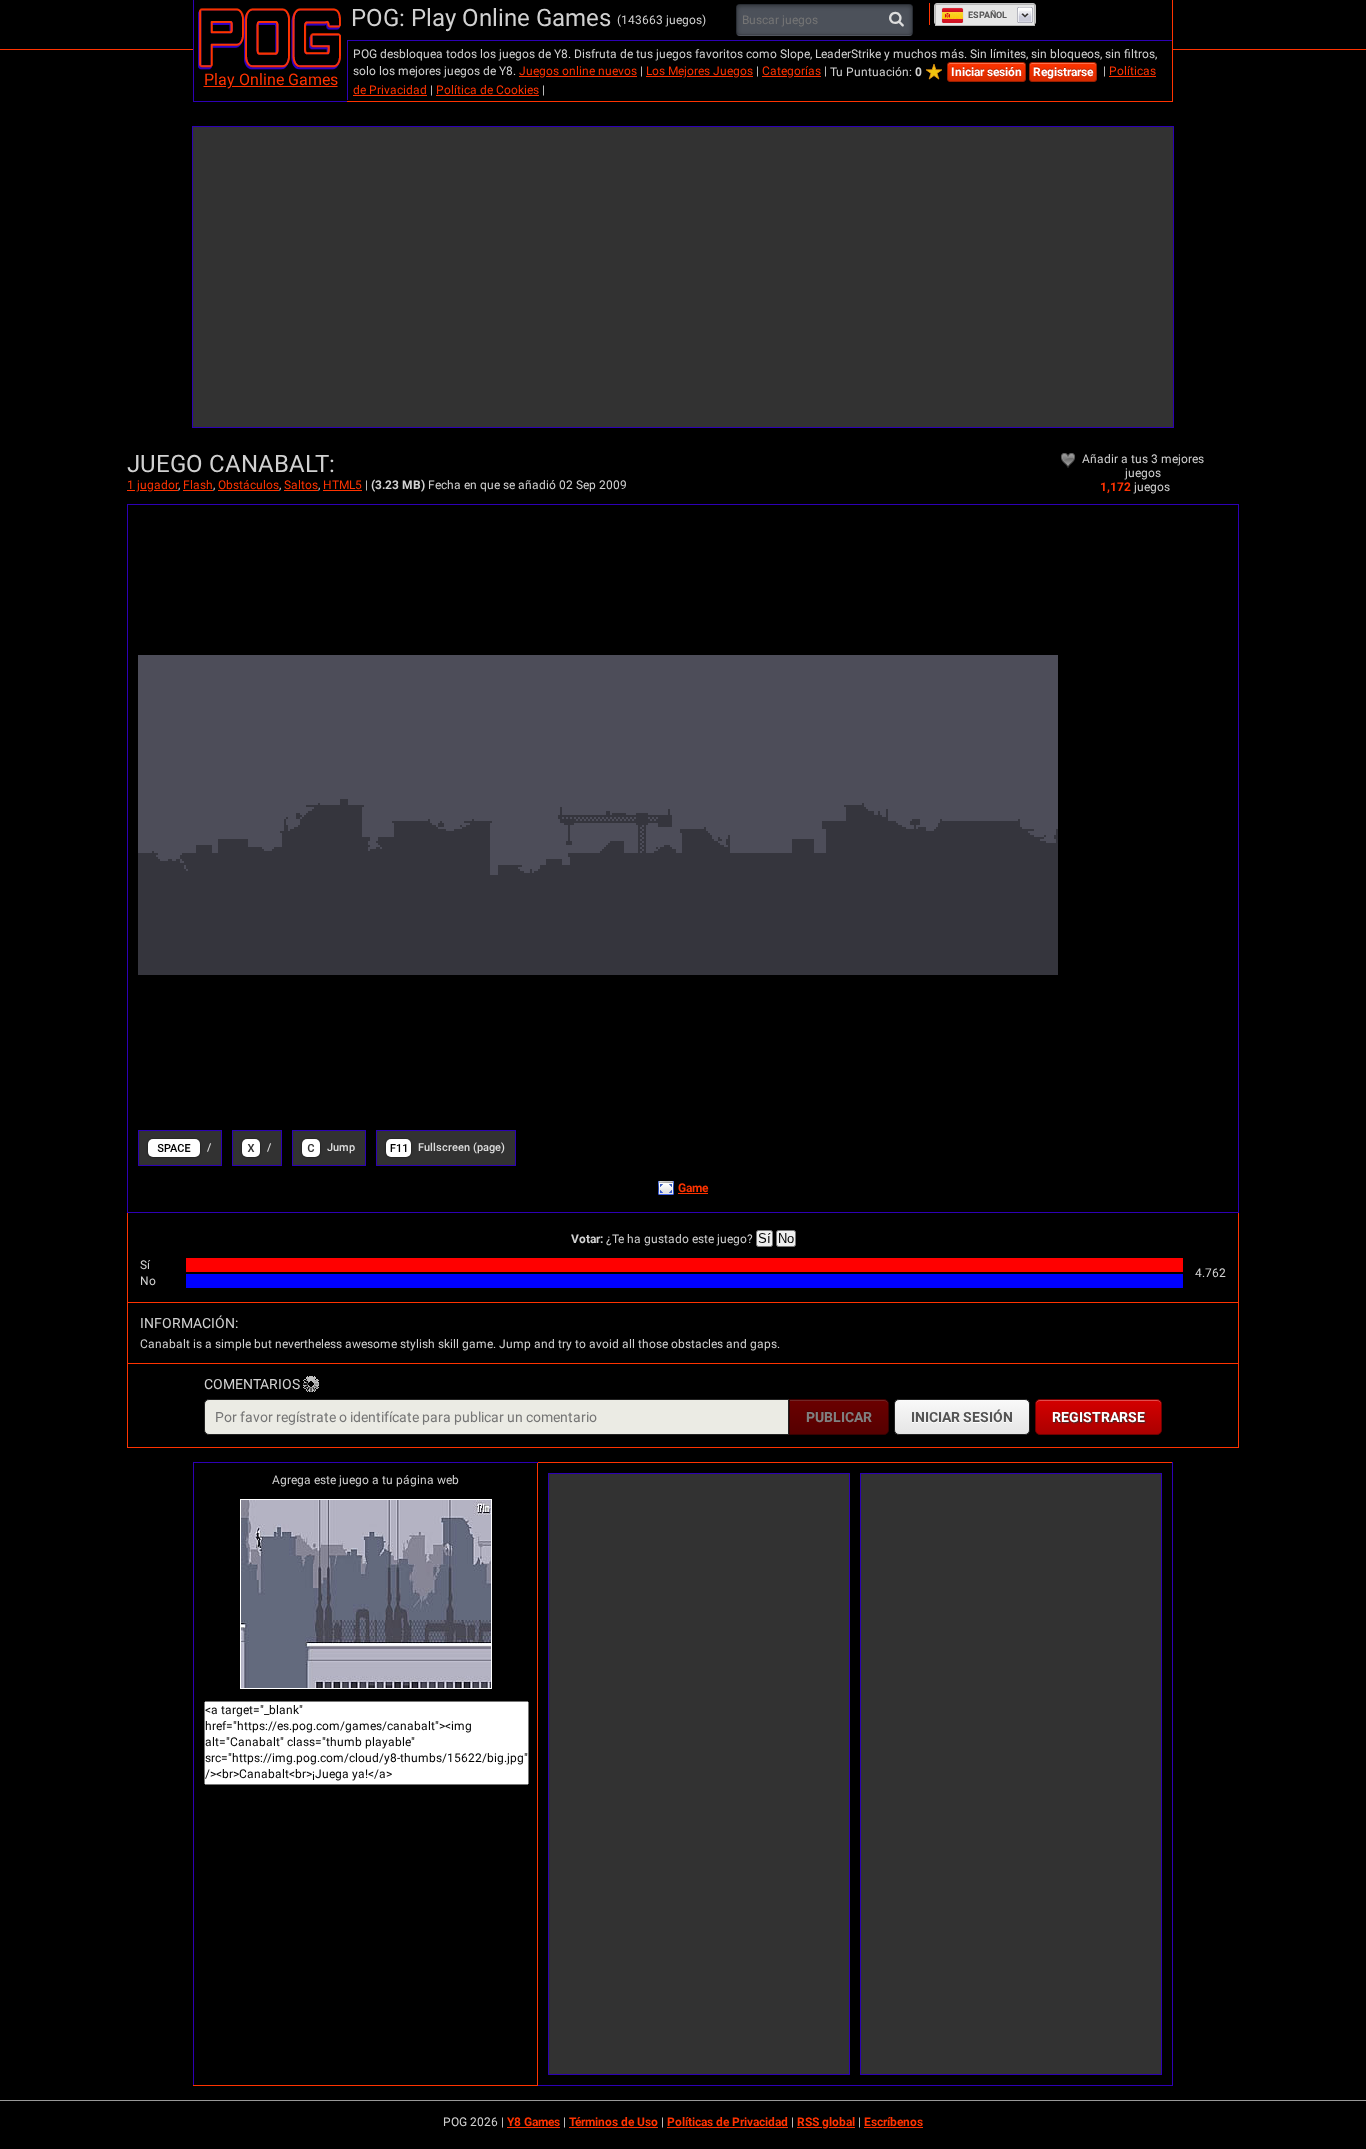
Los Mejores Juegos (699, 71)
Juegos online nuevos (578, 71)
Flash (198, 485)
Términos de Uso (613, 2122)
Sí (764, 1238)
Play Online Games (271, 79)
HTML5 (342, 485)
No (786, 1238)
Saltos (301, 485)
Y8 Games (533, 2122)
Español (987, 15)
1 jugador (152, 485)
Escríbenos (893, 2122)
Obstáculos (248, 485)
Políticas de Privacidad (727, 2122)
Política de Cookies (487, 90)
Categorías (791, 71)
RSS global (826, 2122)
